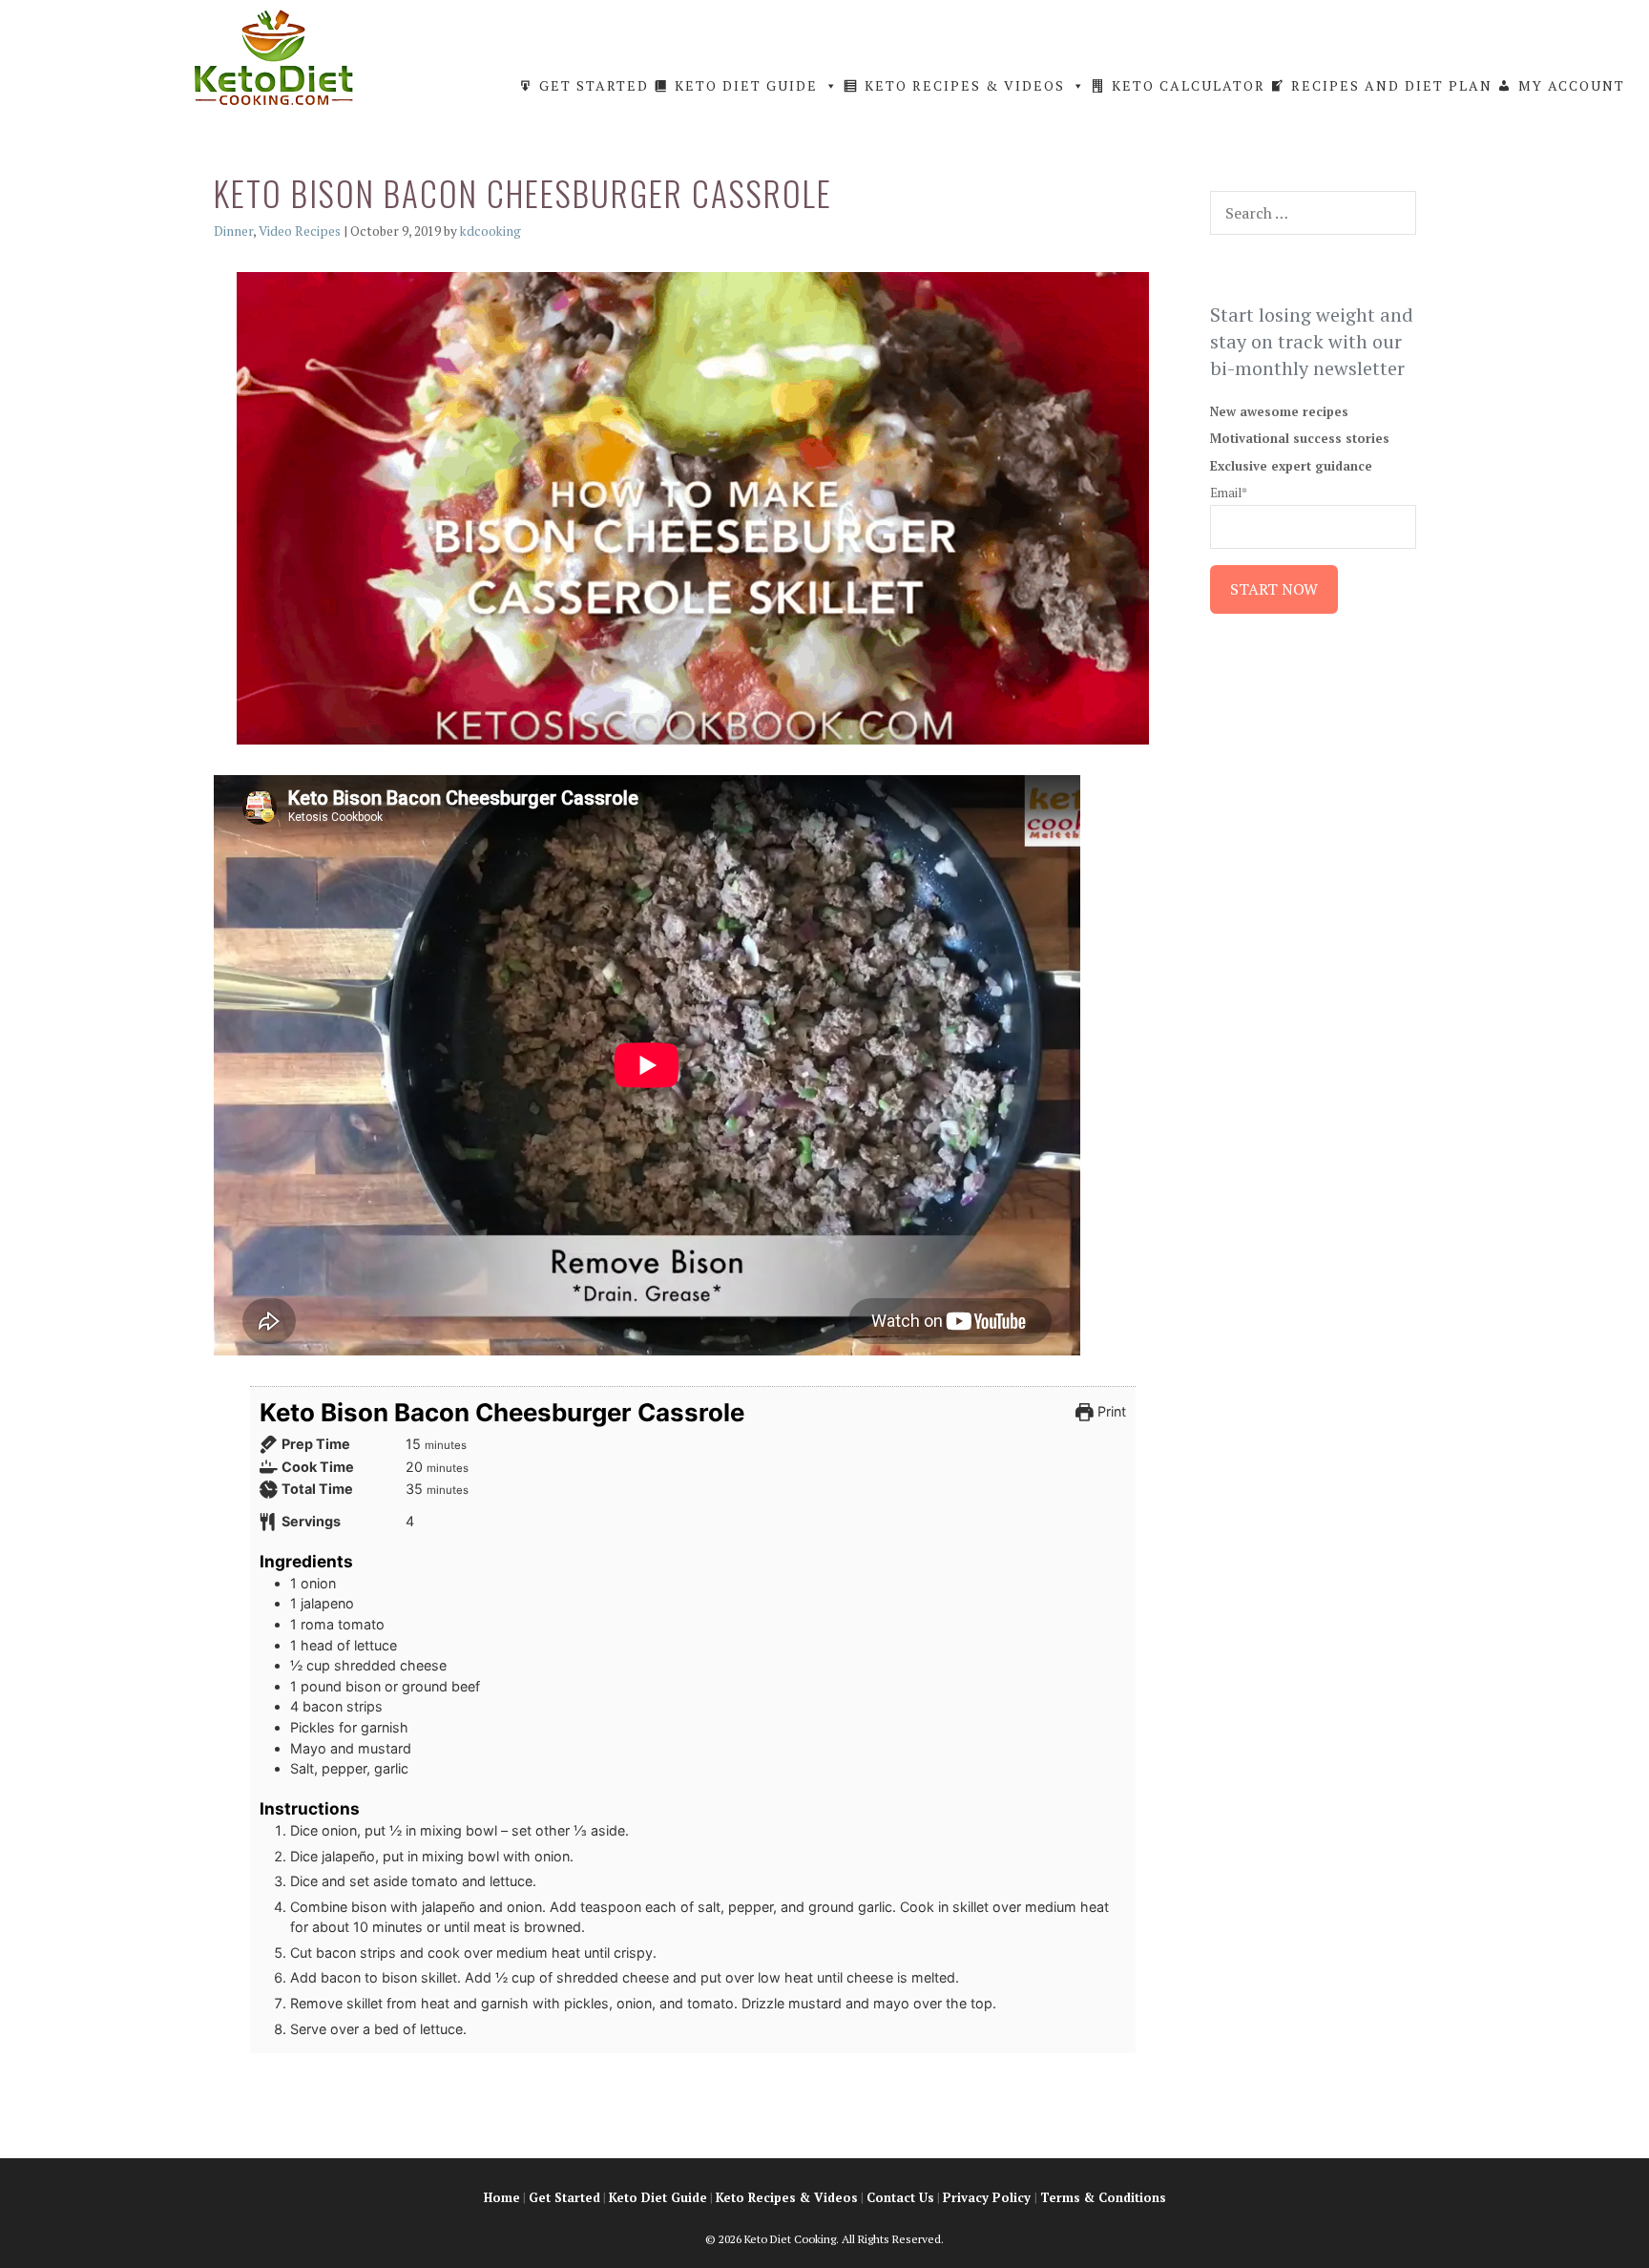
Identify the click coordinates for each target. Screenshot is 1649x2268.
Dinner (233, 231)
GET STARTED (594, 85)
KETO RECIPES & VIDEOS (965, 85)
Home (502, 2197)
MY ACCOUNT (1572, 85)
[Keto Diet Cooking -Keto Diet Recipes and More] (274, 55)
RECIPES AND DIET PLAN (1392, 85)
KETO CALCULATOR (1189, 85)
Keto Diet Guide (658, 2197)
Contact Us (900, 2197)
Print (1110, 1411)
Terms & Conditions (1103, 2197)
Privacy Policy (987, 2197)
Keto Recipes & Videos (787, 2197)
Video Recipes (300, 231)
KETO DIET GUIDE (746, 85)
